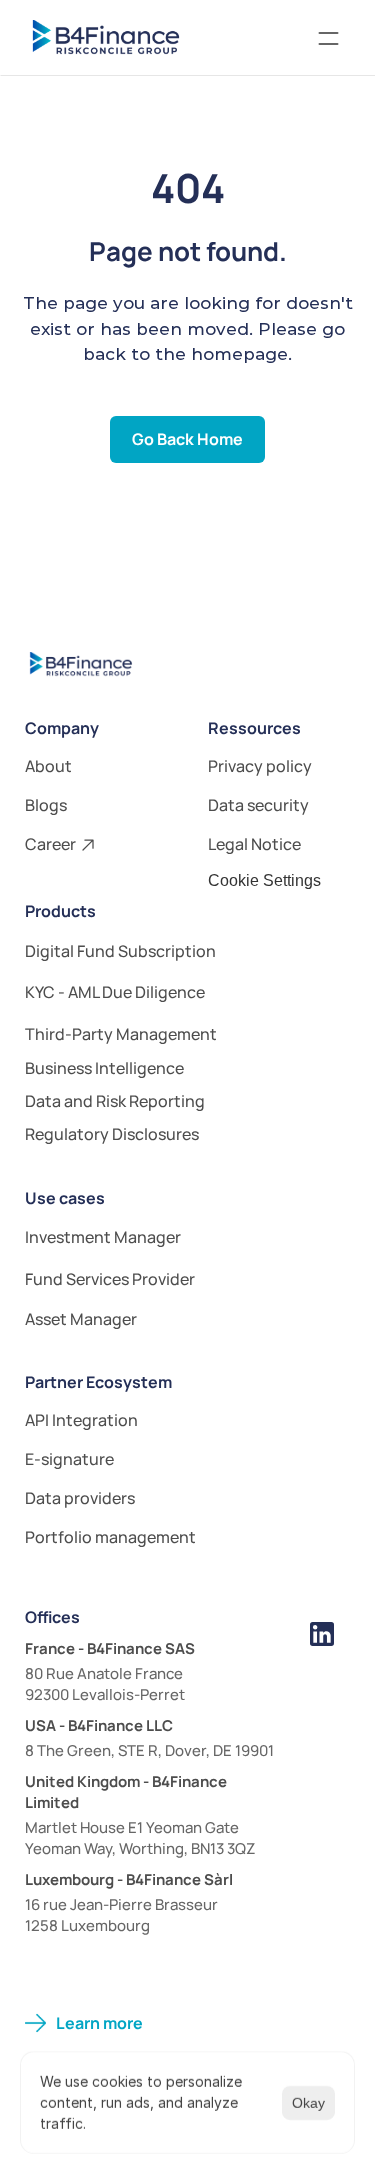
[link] (187, 1069)
